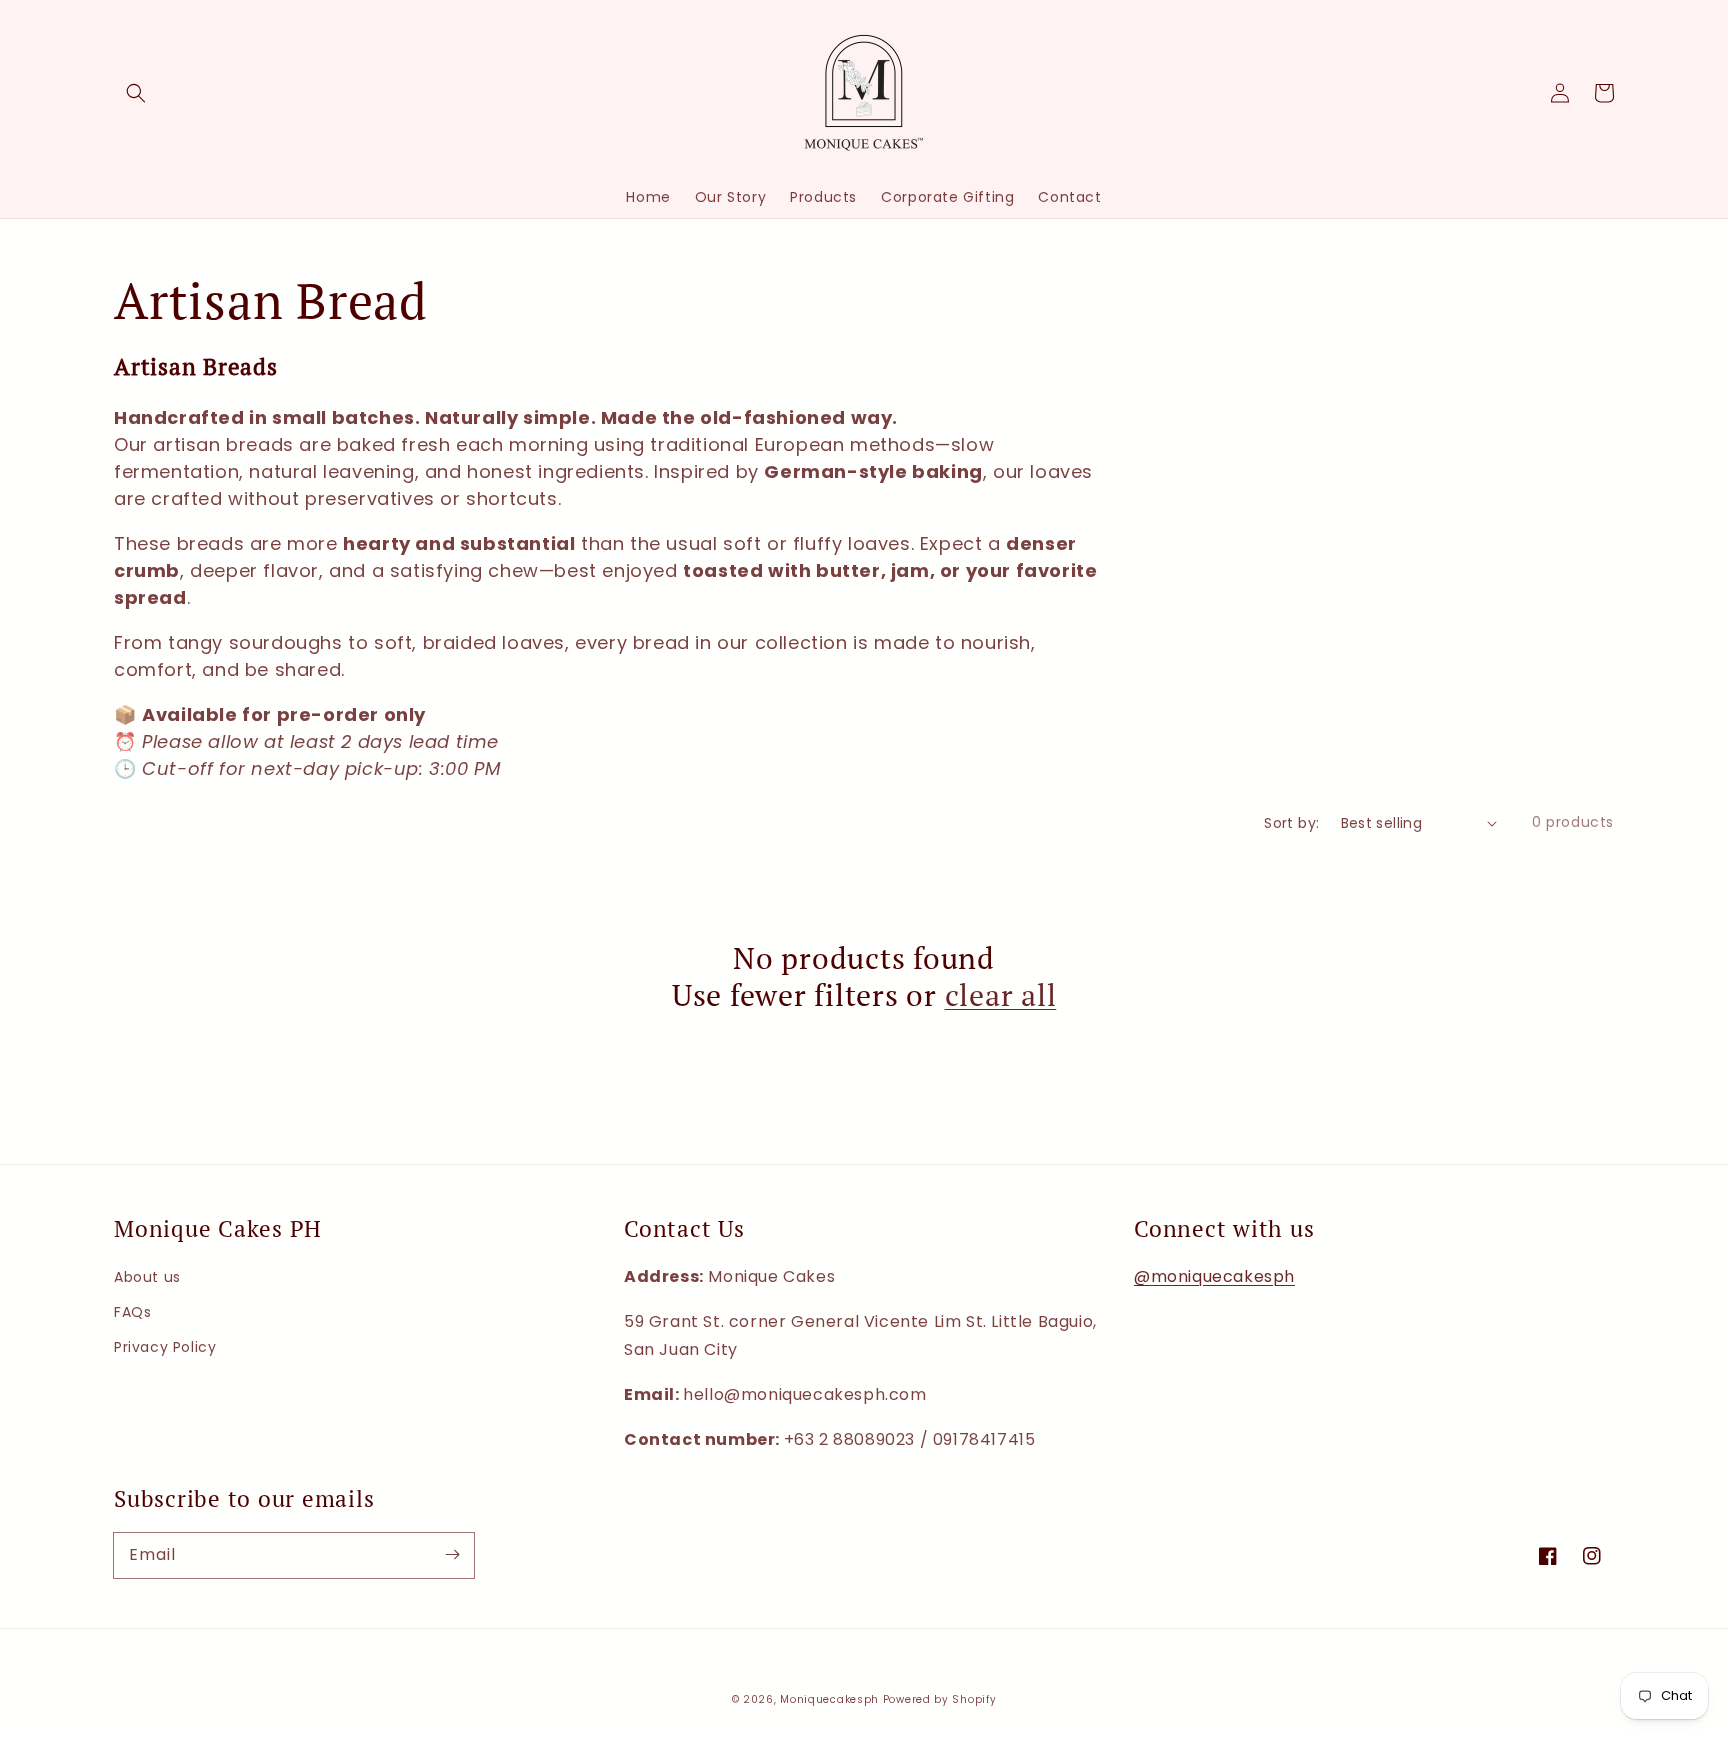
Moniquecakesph (829, 1699)
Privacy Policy (165, 1347)
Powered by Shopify (940, 1699)
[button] (136, 93)
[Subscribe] (452, 1555)
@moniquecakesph (1214, 1276)
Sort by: (1291, 823)
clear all (1001, 995)
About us (147, 1277)
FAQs (132, 1312)
